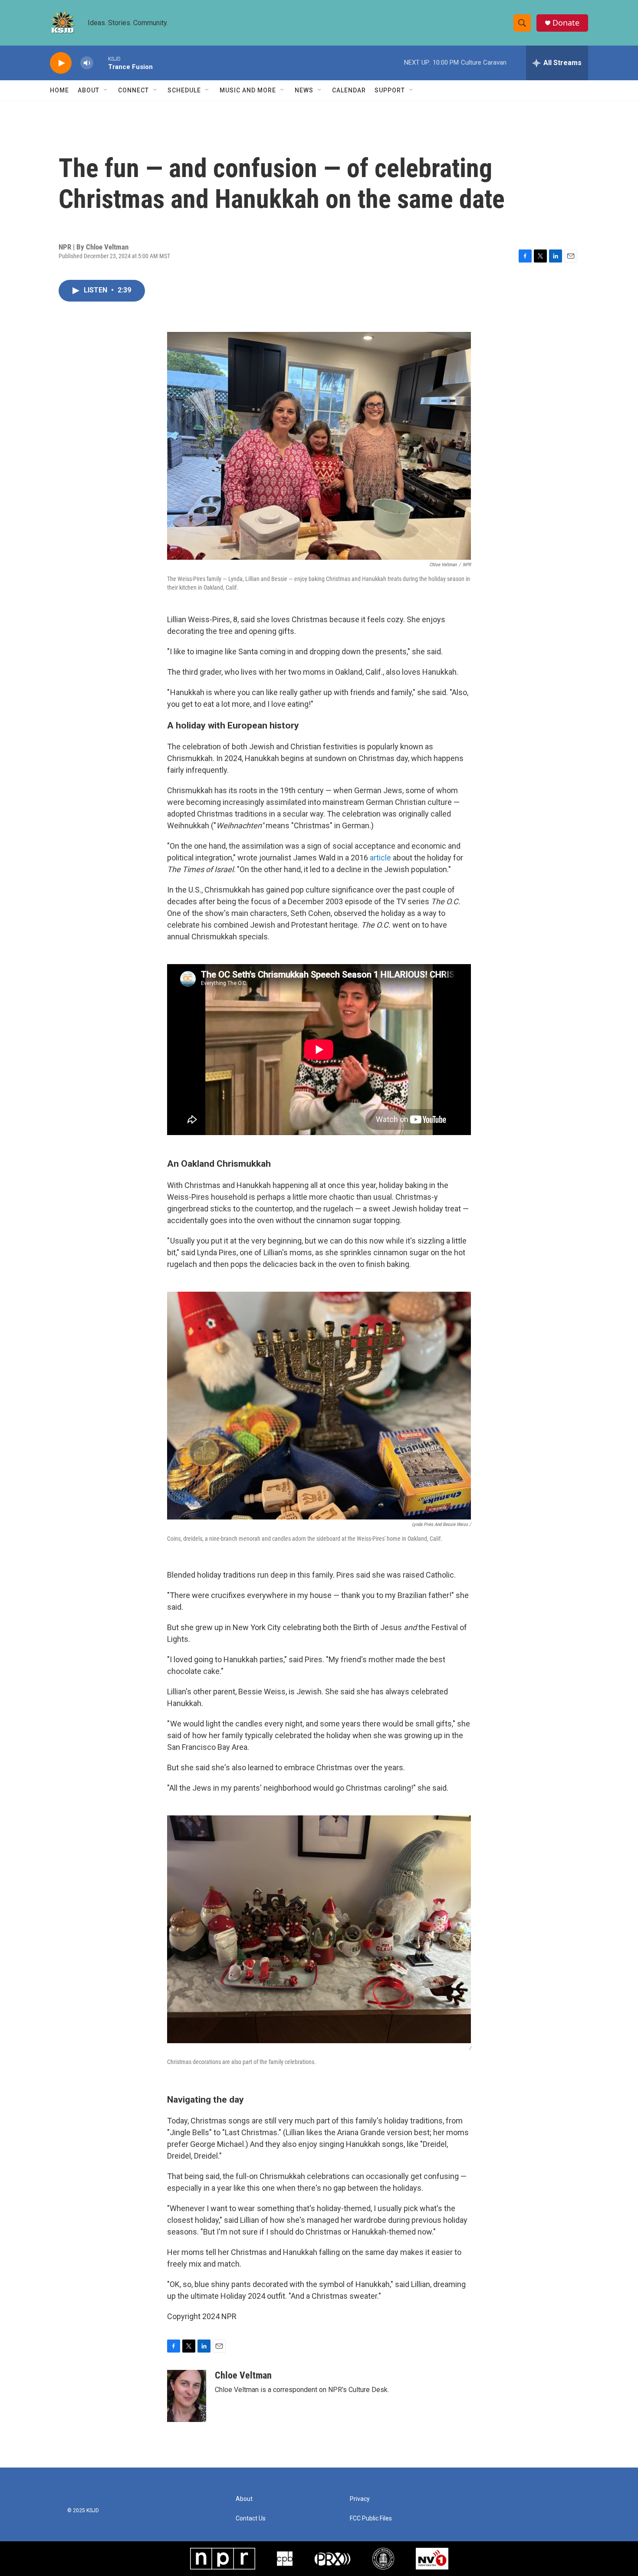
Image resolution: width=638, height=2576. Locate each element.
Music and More (248, 90)
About (89, 90)
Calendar (349, 90)
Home (59, 90)
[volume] (87, 63)
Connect (133, 90)
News (304, 90)
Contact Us (251, 2519)
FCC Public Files (371, 2519)
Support (390, 90)
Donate (566, 23)
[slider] (101, 63)
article (380, 858)
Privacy (360, 2499)
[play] (61, 63)
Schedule (184, 90)
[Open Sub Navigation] (106, 90)
